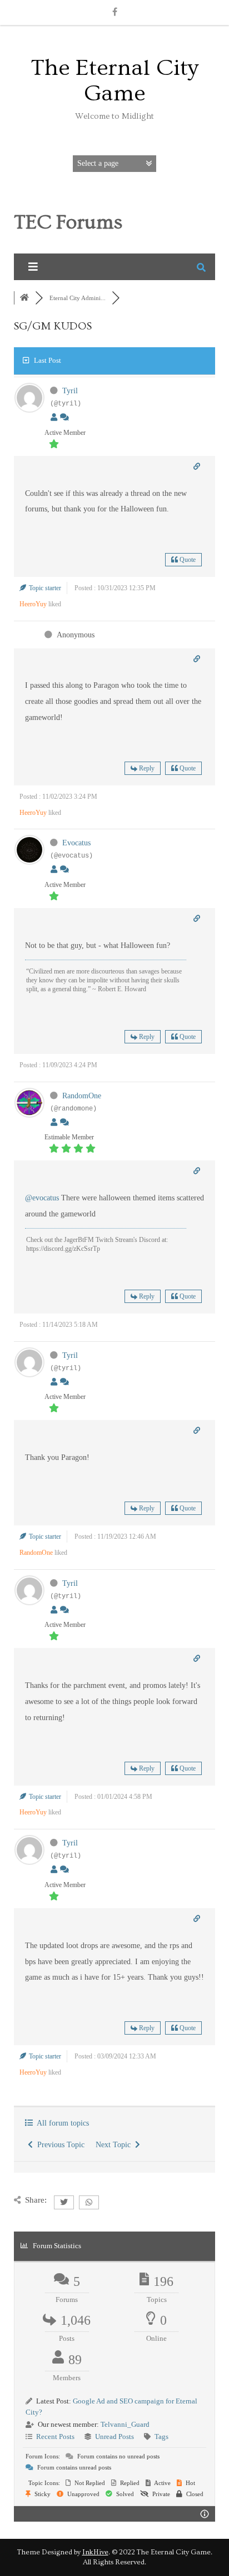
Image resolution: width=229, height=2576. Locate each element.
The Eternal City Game (114, 81)
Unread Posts (114, 2436)
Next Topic (115, 2145)
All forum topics (61, 2123)
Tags (161, 2436)
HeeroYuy (33, 604)
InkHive (95, 2552)
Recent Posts (55, 2436)
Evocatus (76, 843)
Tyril (70, 391)
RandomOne (82, 1096)
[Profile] (54, 417)
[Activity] (64, 417)
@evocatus (42, 1198)
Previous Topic (59, 2145)
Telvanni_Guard (125, 2424)
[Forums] (24, 298)
